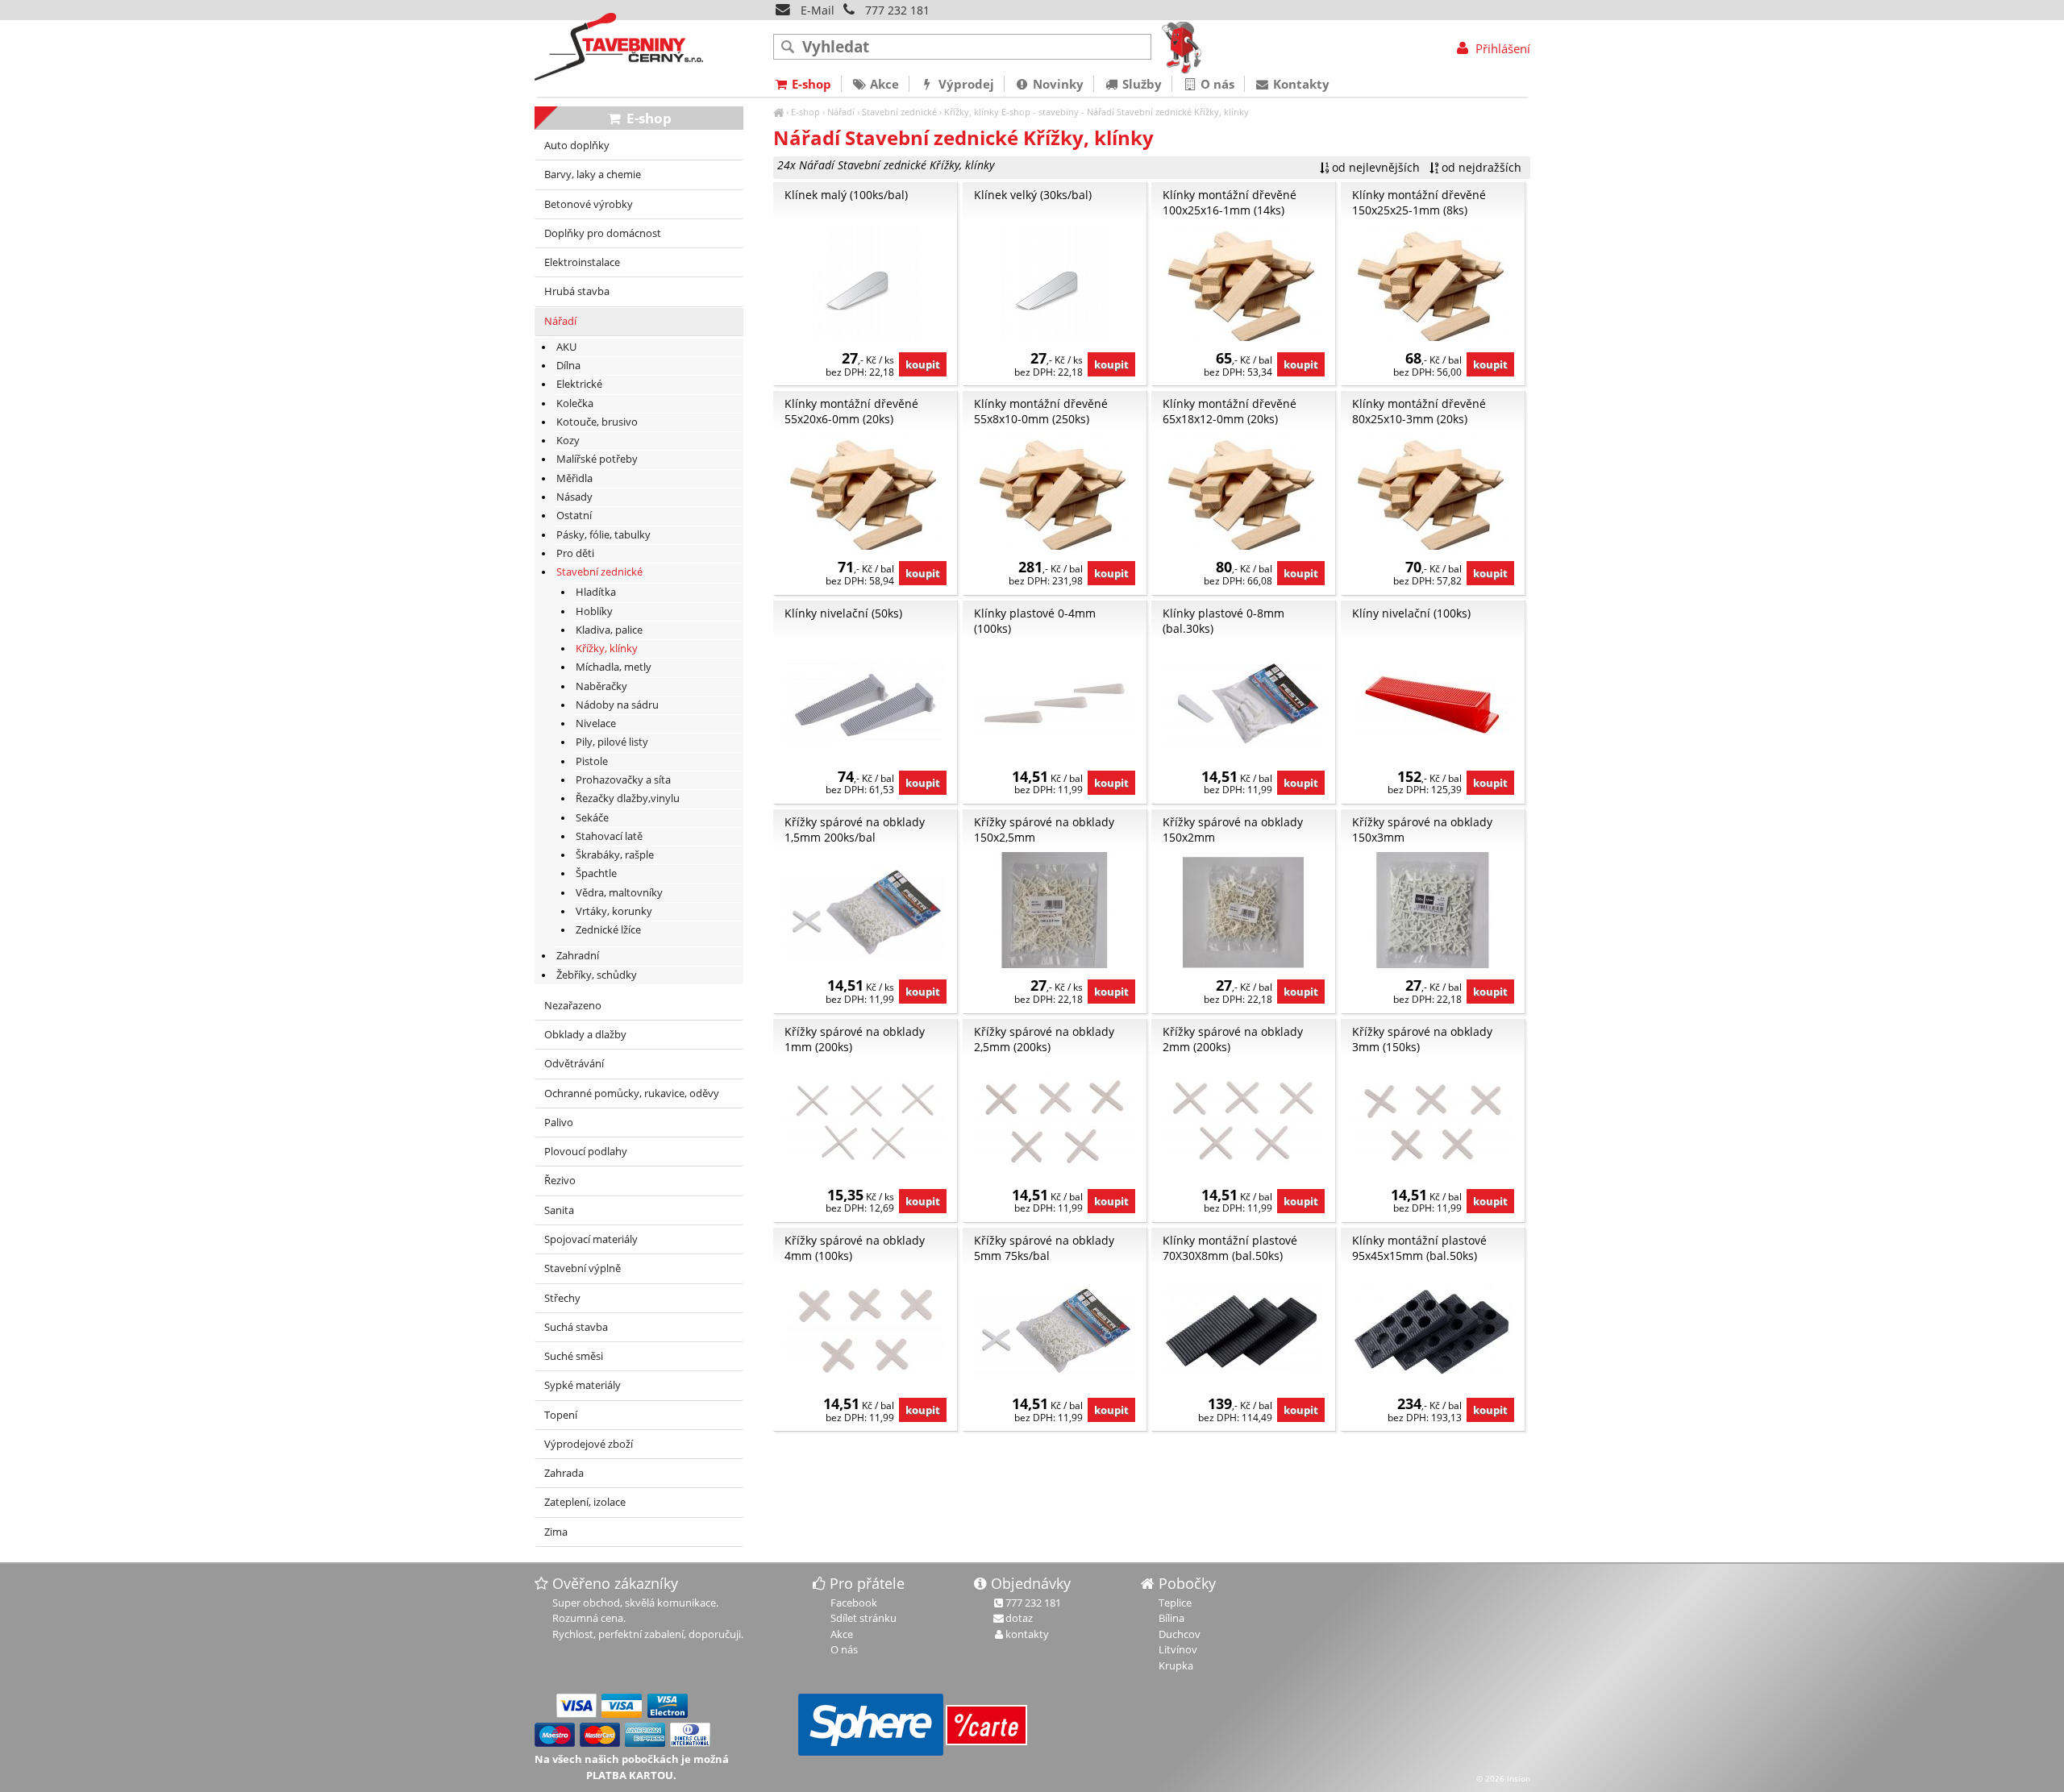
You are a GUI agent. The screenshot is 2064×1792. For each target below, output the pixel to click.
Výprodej (965, 84)
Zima (556, 1532)
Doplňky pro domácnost (603, 233)
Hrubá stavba (577, 291)
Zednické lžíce (608, 930)
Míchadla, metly (614, 667)
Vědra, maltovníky (619, 893)
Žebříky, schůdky (597, 975)
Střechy (562, 1298)
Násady (574, 497)
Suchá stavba (576, 1327)
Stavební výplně (583, 1268)
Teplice (1175, 1603)
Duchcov (1180, 1634)
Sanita (559, 1210)
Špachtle (596, 873)
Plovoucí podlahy (586, 1152)
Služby (1140, 84)
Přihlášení (1501, 48)
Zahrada (564, 1473)
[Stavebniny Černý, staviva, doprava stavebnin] (778, 112)
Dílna (568, 366)
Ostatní (574, 516)
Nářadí (841, 112)
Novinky (1057, 84)
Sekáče (592, 818)
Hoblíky (594, 611)
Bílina (1171, 1618)
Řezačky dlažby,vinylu (628, 798)
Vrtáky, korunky (614, 911)
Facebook (854, 1603)
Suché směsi (574, 1356)
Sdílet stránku (863, 1618)
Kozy (568, 441)
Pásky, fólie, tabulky (603, 535)
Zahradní (578, 956)
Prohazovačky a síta (623, 780)
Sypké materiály (583, 1385)
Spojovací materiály (591, 1239)
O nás (1216, 84)
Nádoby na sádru (617, 705)
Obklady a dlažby (585, 1035)
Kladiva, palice (609, 630)
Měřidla (574, 478)
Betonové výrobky (589, 204)
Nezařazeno (573, 1006)
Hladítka (596, 592)
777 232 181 (897, 10)
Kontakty (1300, 84)
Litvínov (1178, 1649)
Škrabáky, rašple (615, 855)
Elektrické (579, 384)
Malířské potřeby (597, 459)
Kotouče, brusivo (597, 422)
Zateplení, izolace (585, 1502)
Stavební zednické (899, 112)
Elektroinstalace (582, 262)
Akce (883, 84)
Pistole (592, 761)
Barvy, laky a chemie (593, 175)
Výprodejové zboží (589, 1444)
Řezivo (560, 1181)
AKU (566, 347)
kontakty (1027, 1634)
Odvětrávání (574, 1064)
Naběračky (601, 686)
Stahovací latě (609, 836)
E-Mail (816, 10)
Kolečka (575, 403)
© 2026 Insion (1503, 1778)
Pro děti (575, 553)
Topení (561, 1415)
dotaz (1019, 1618)
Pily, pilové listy (612, 742)
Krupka (1176, 1665)
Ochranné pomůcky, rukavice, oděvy (632, 1093)
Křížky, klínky (972, 112)
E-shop (805, 112)
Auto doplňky (577, 146)
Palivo (559, 1123)
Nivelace (596, 723)
